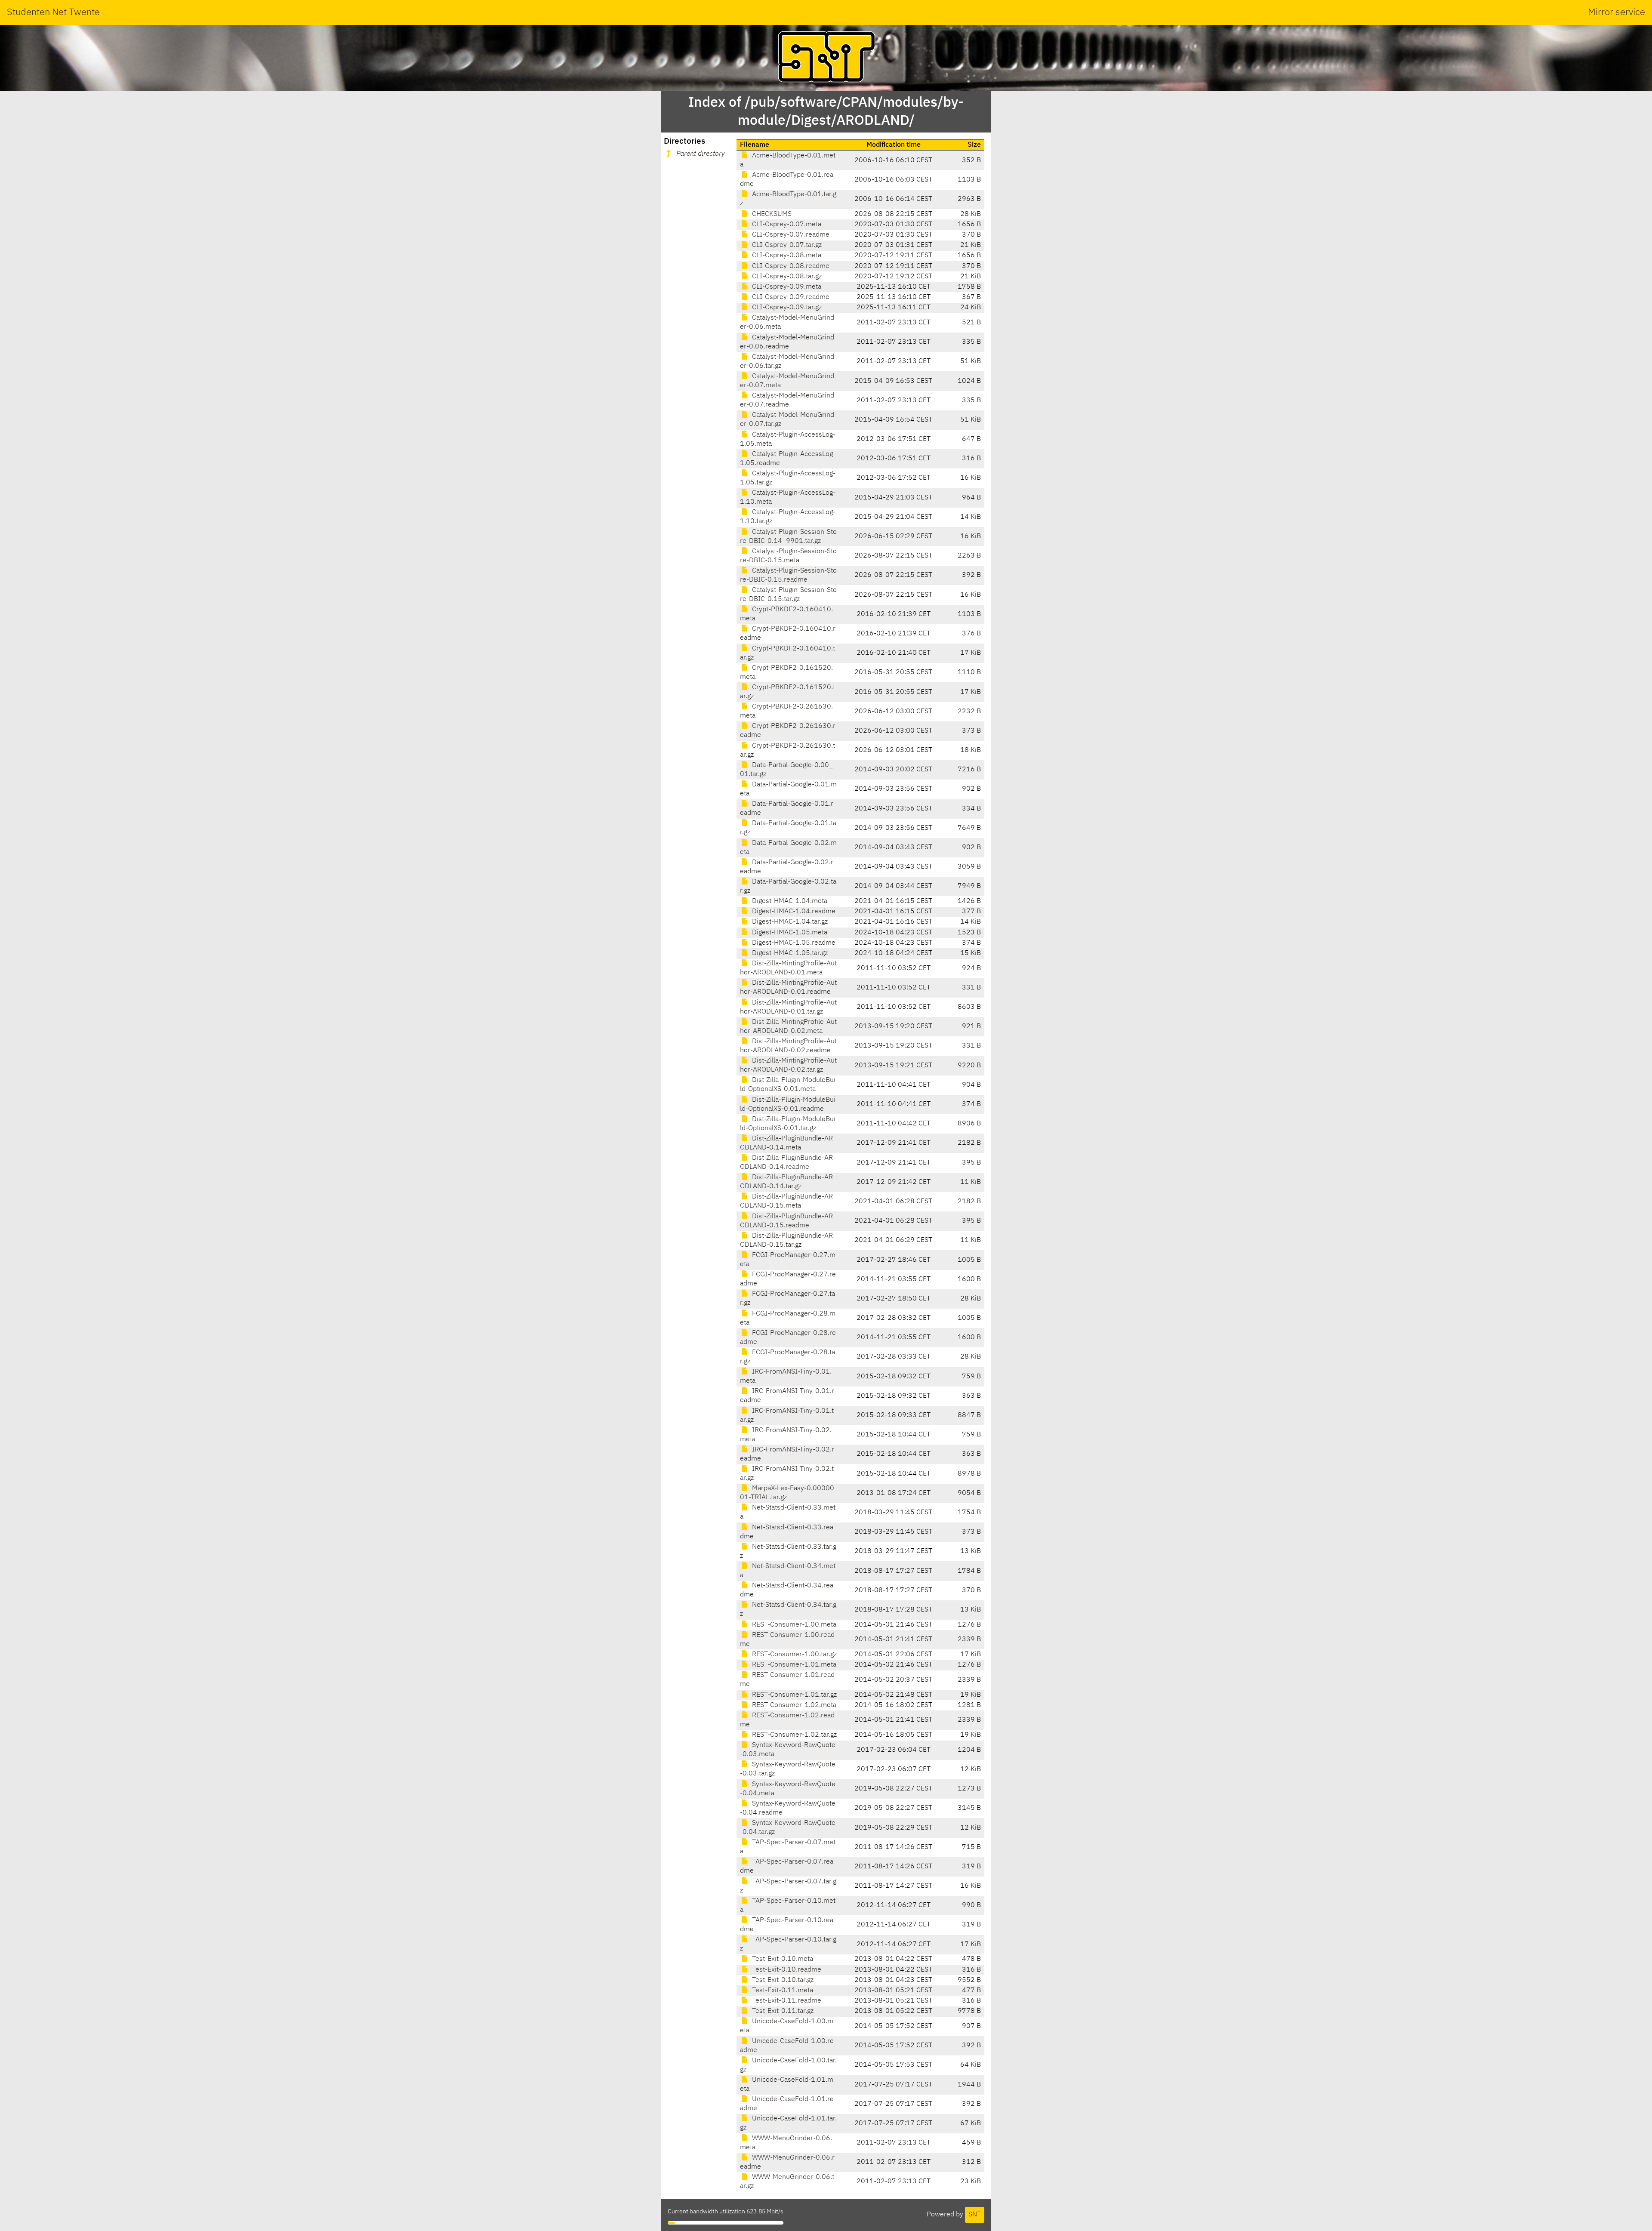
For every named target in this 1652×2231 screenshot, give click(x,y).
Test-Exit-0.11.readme (786, 2001)
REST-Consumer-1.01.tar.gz (794, 1695)
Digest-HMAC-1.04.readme (793, 912)
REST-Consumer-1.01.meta (793, 1665)
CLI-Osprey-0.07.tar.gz (786, 245)
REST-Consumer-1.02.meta (793, 1705)
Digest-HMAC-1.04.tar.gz (789, 922)
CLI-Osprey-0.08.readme (790, 266)
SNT (975, 2215)
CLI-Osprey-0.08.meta (786, 256)
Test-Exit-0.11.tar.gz (782, 2011)
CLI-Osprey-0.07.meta (786, 225)
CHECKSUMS (771, 214)
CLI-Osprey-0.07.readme (790, 235)
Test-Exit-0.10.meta (782, 1959)
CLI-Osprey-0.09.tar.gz (786, 308)
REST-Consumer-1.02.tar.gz (794, 1735)
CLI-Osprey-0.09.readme (790, 297)
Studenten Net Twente (53, 12)
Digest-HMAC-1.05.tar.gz (789, 953)
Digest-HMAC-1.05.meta (789, 933)
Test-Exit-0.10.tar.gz (782, 1980)
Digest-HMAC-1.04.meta (789, 901)
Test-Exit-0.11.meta (782, 1991)
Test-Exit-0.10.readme (786, 1970)
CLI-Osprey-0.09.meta (786, 287)
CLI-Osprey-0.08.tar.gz (786, 277)
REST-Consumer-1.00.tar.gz (794, 1655)
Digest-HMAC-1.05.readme (793, 943)
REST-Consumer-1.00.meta (793, 1625)
